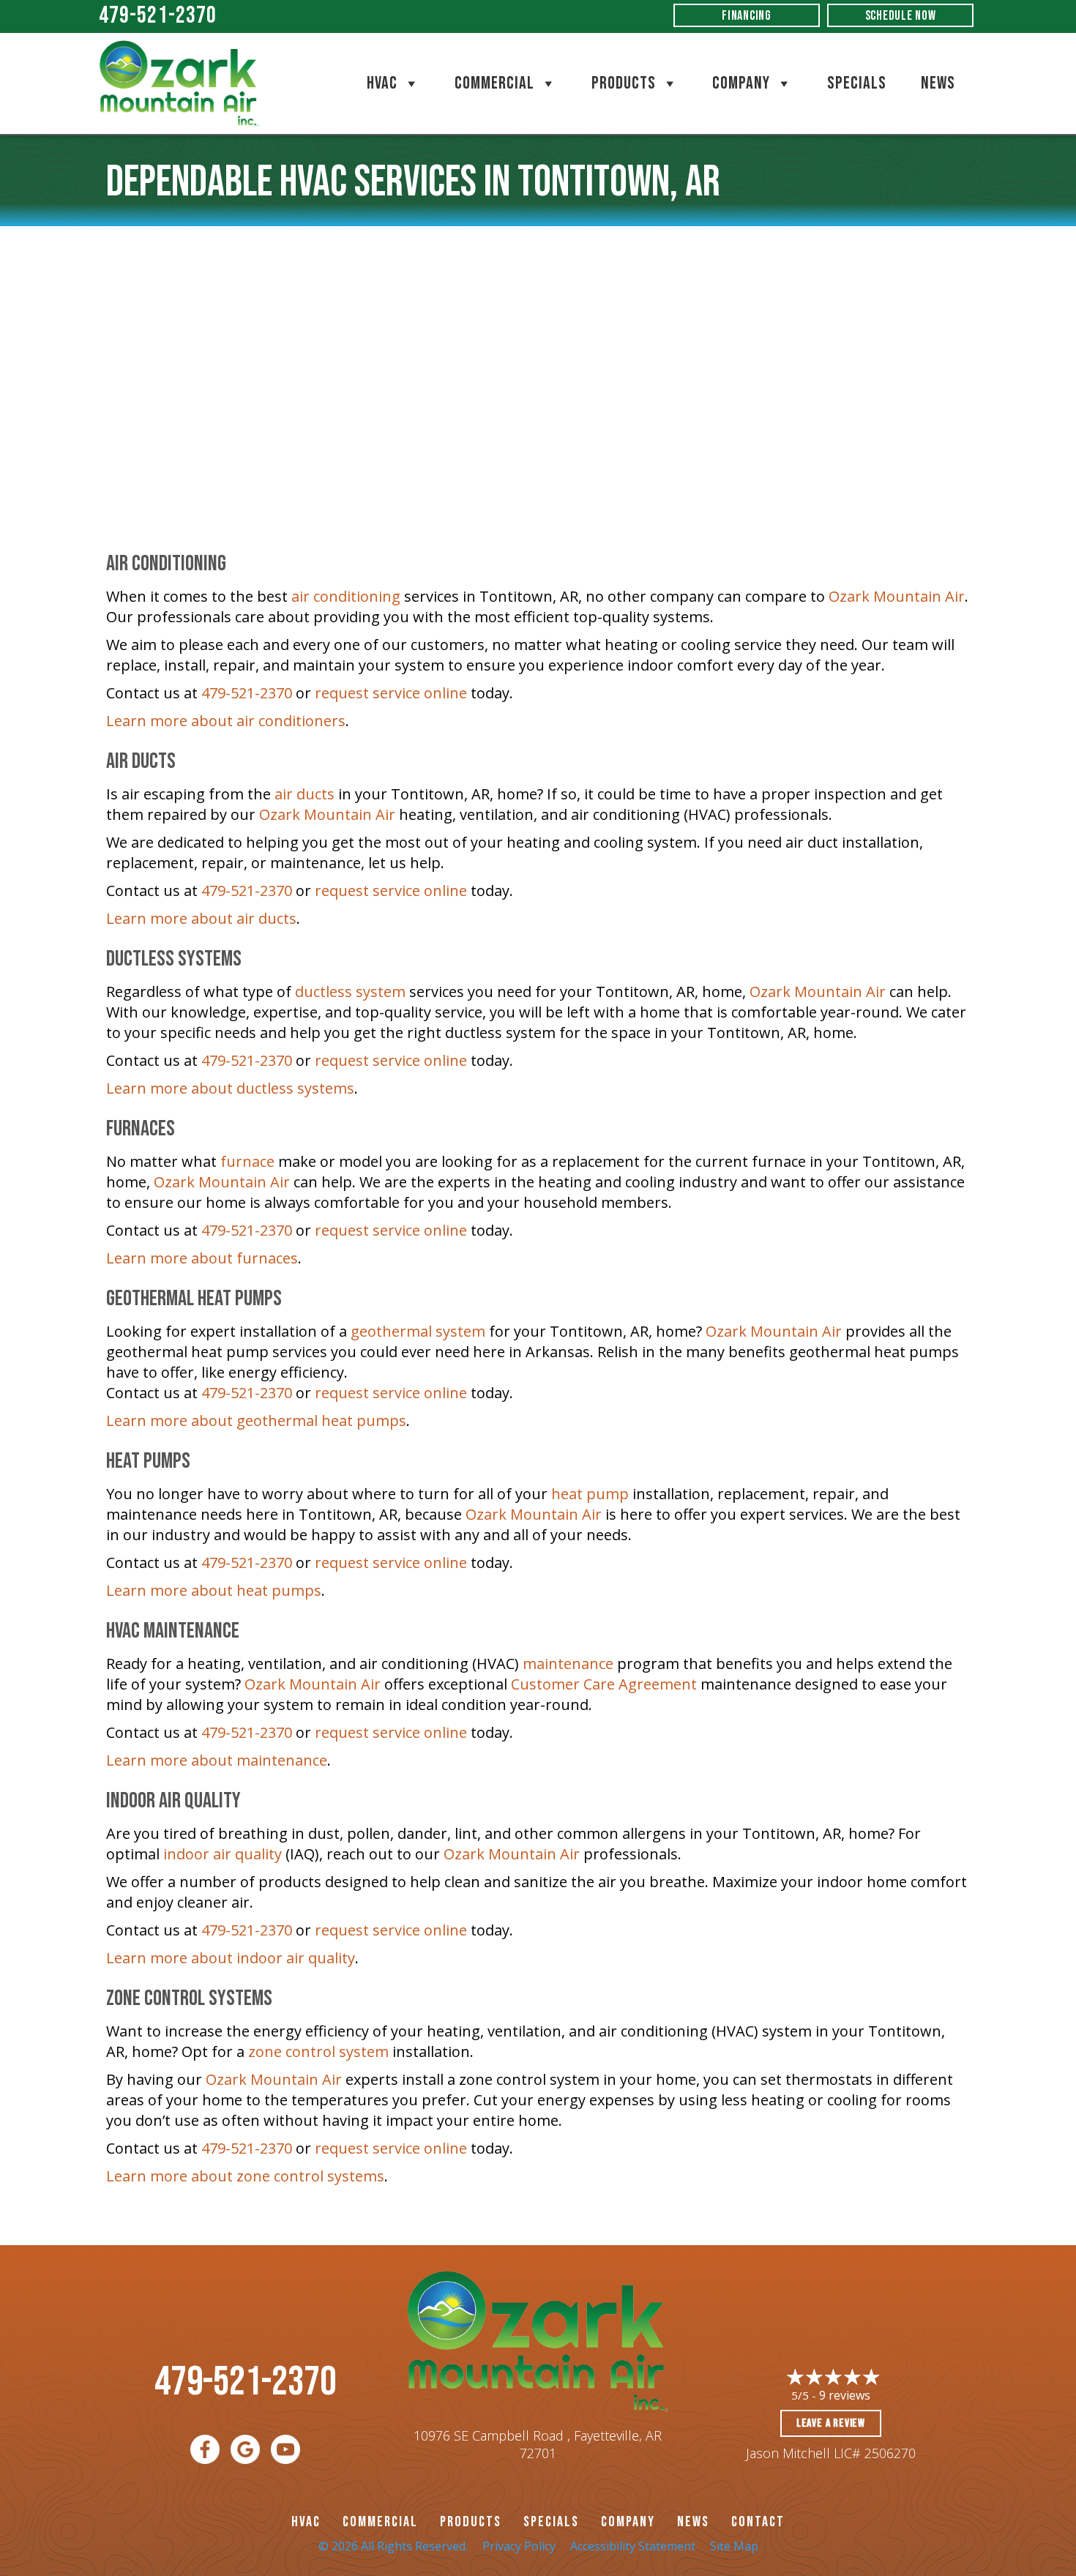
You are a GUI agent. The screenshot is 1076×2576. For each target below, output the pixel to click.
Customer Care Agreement (604, 1684)
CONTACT (758, 2522)
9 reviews (845, 2395)
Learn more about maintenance (217, 1760)
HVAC (382, 83)
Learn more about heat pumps (214, 1590)
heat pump (590, 1494)
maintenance (568, 1664)
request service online (391, 693)
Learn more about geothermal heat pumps (256, 1420)
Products (624, 83)
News (938, 83)
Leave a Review (831, 2423)
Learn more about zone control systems (245, 2176)
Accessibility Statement (633, 2546)
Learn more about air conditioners (226, 721)
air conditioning (346, 596)
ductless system (350, 992)
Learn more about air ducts (201, 918)
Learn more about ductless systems (230, 1088)
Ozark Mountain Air (897, 596)
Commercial (494, 83)
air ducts (305, 794)
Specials (857, 83)
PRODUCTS (471, 2522)
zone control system (318, 2052)
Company (741, 83)
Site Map (734, 2546)
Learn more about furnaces (202, 1258)
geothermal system (418, 1331)
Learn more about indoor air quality (231, 1958)
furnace (247, 1161)
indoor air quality (223, 1854)
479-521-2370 (158, 16)
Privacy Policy (519, 2546)
